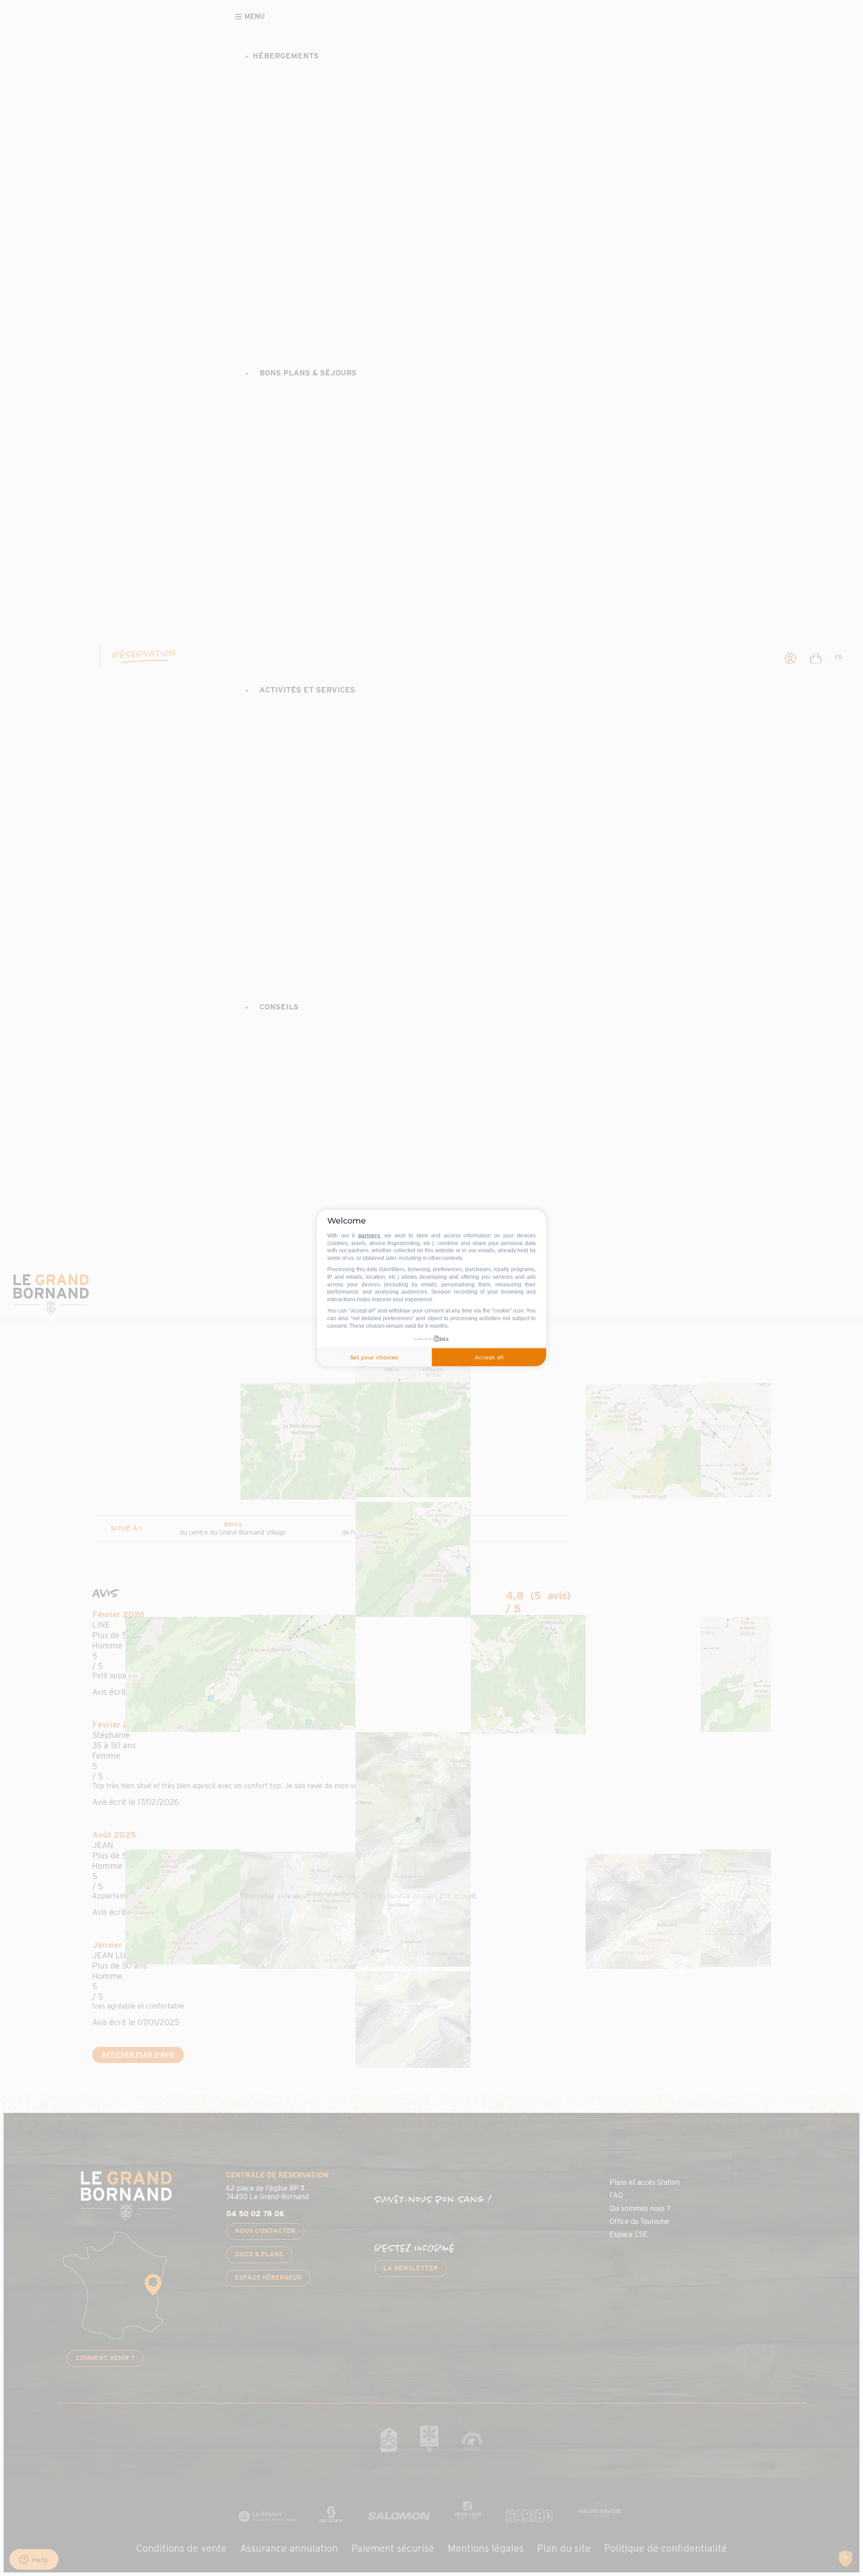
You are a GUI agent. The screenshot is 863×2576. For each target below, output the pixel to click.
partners (369, 1236)
